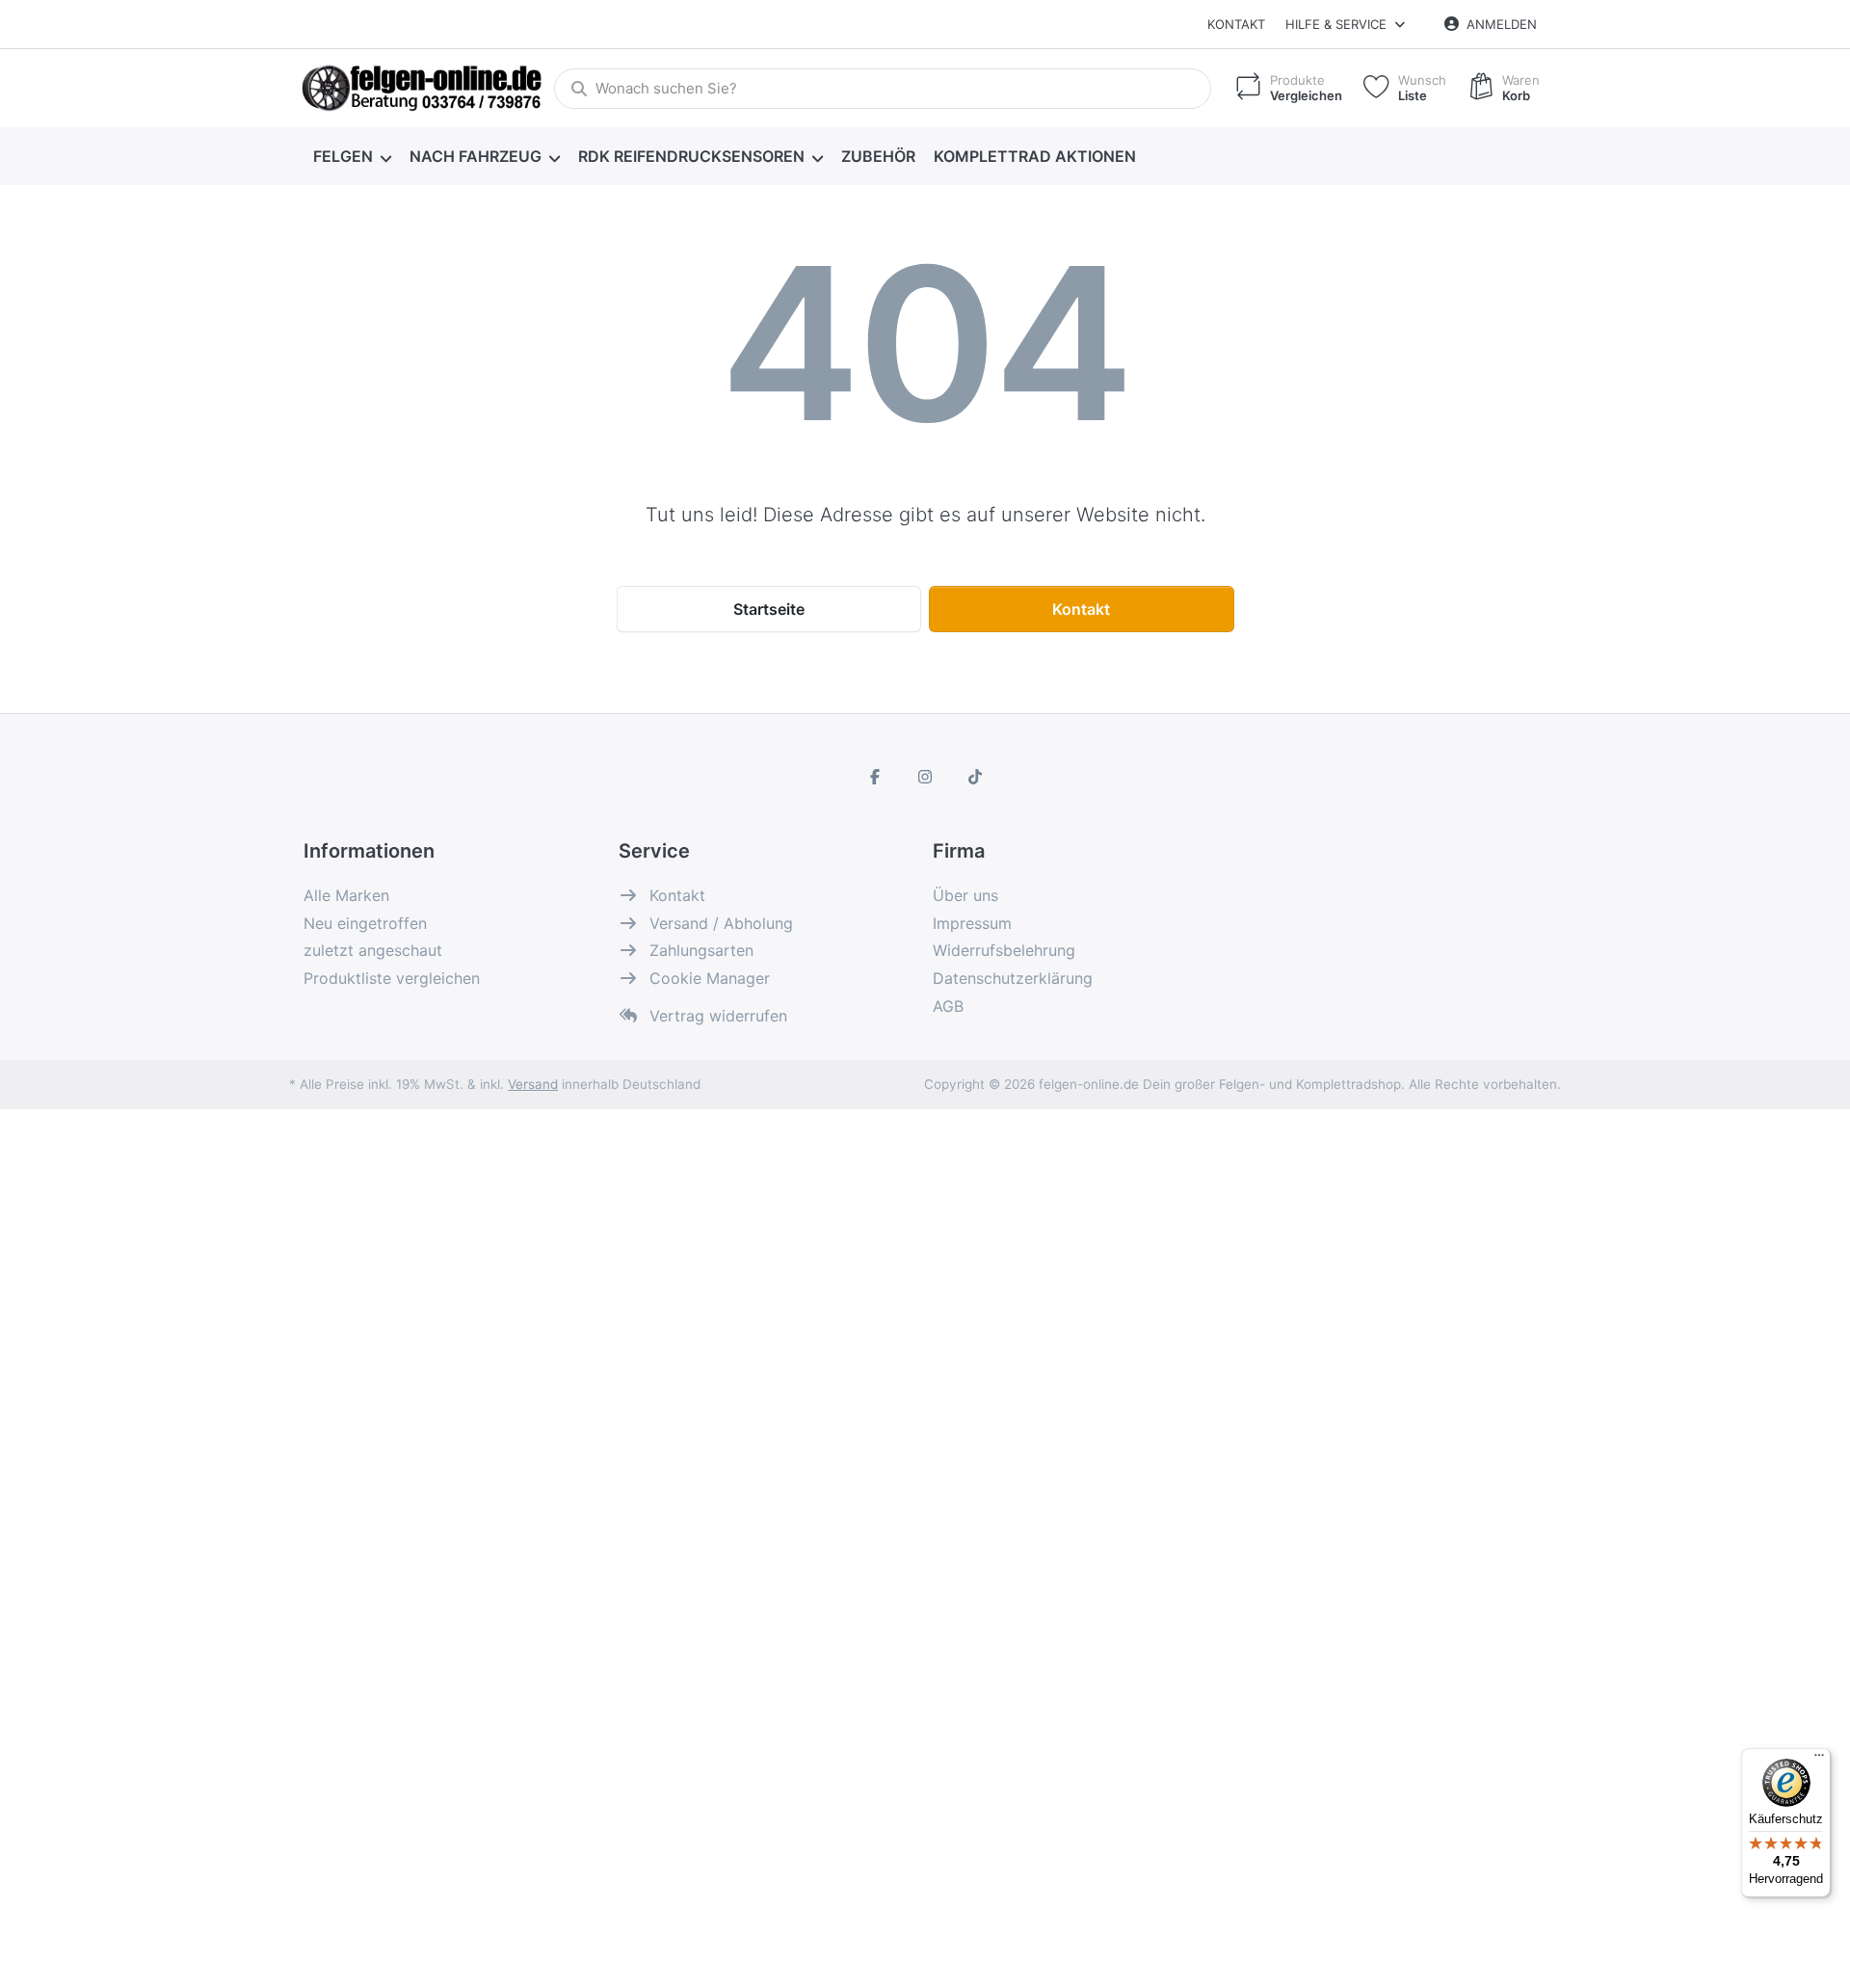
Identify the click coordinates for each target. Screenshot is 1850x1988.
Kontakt (1236, 24)
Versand (533, 1084)
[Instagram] (925, 777)
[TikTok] (975, 777)
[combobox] (883, 89)
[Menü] (1819, 1760)
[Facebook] (876, 777)
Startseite (769, 609)
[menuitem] (352, 156)
